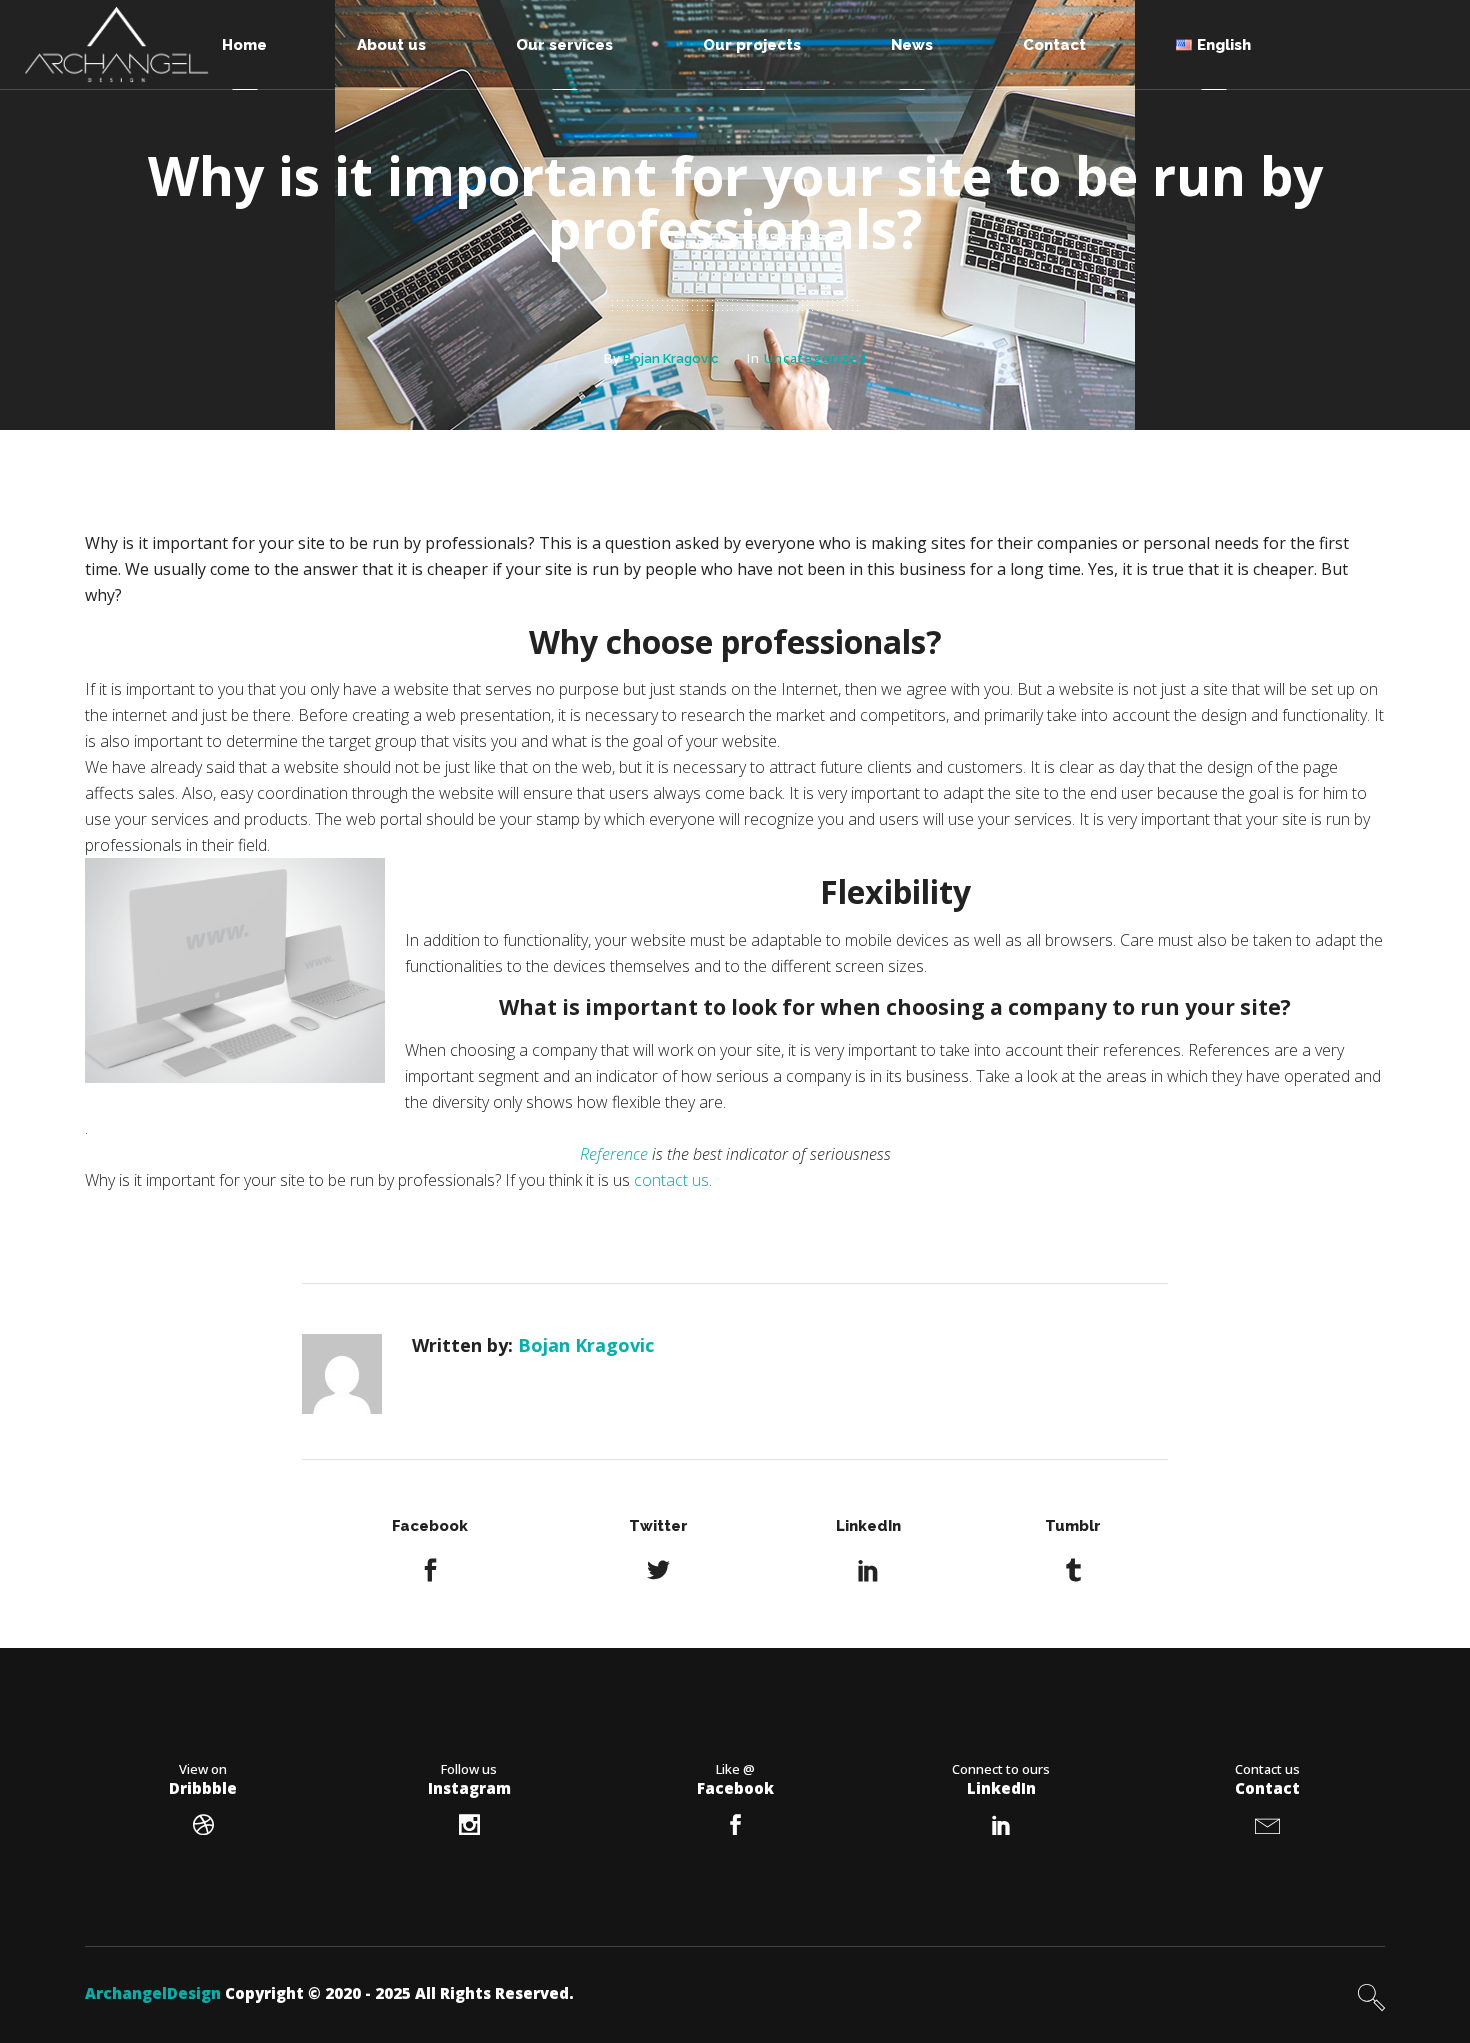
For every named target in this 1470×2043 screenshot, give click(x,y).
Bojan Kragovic (671, 358)
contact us (671, 1180)
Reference (614, 1154)
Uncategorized (815, 358)
